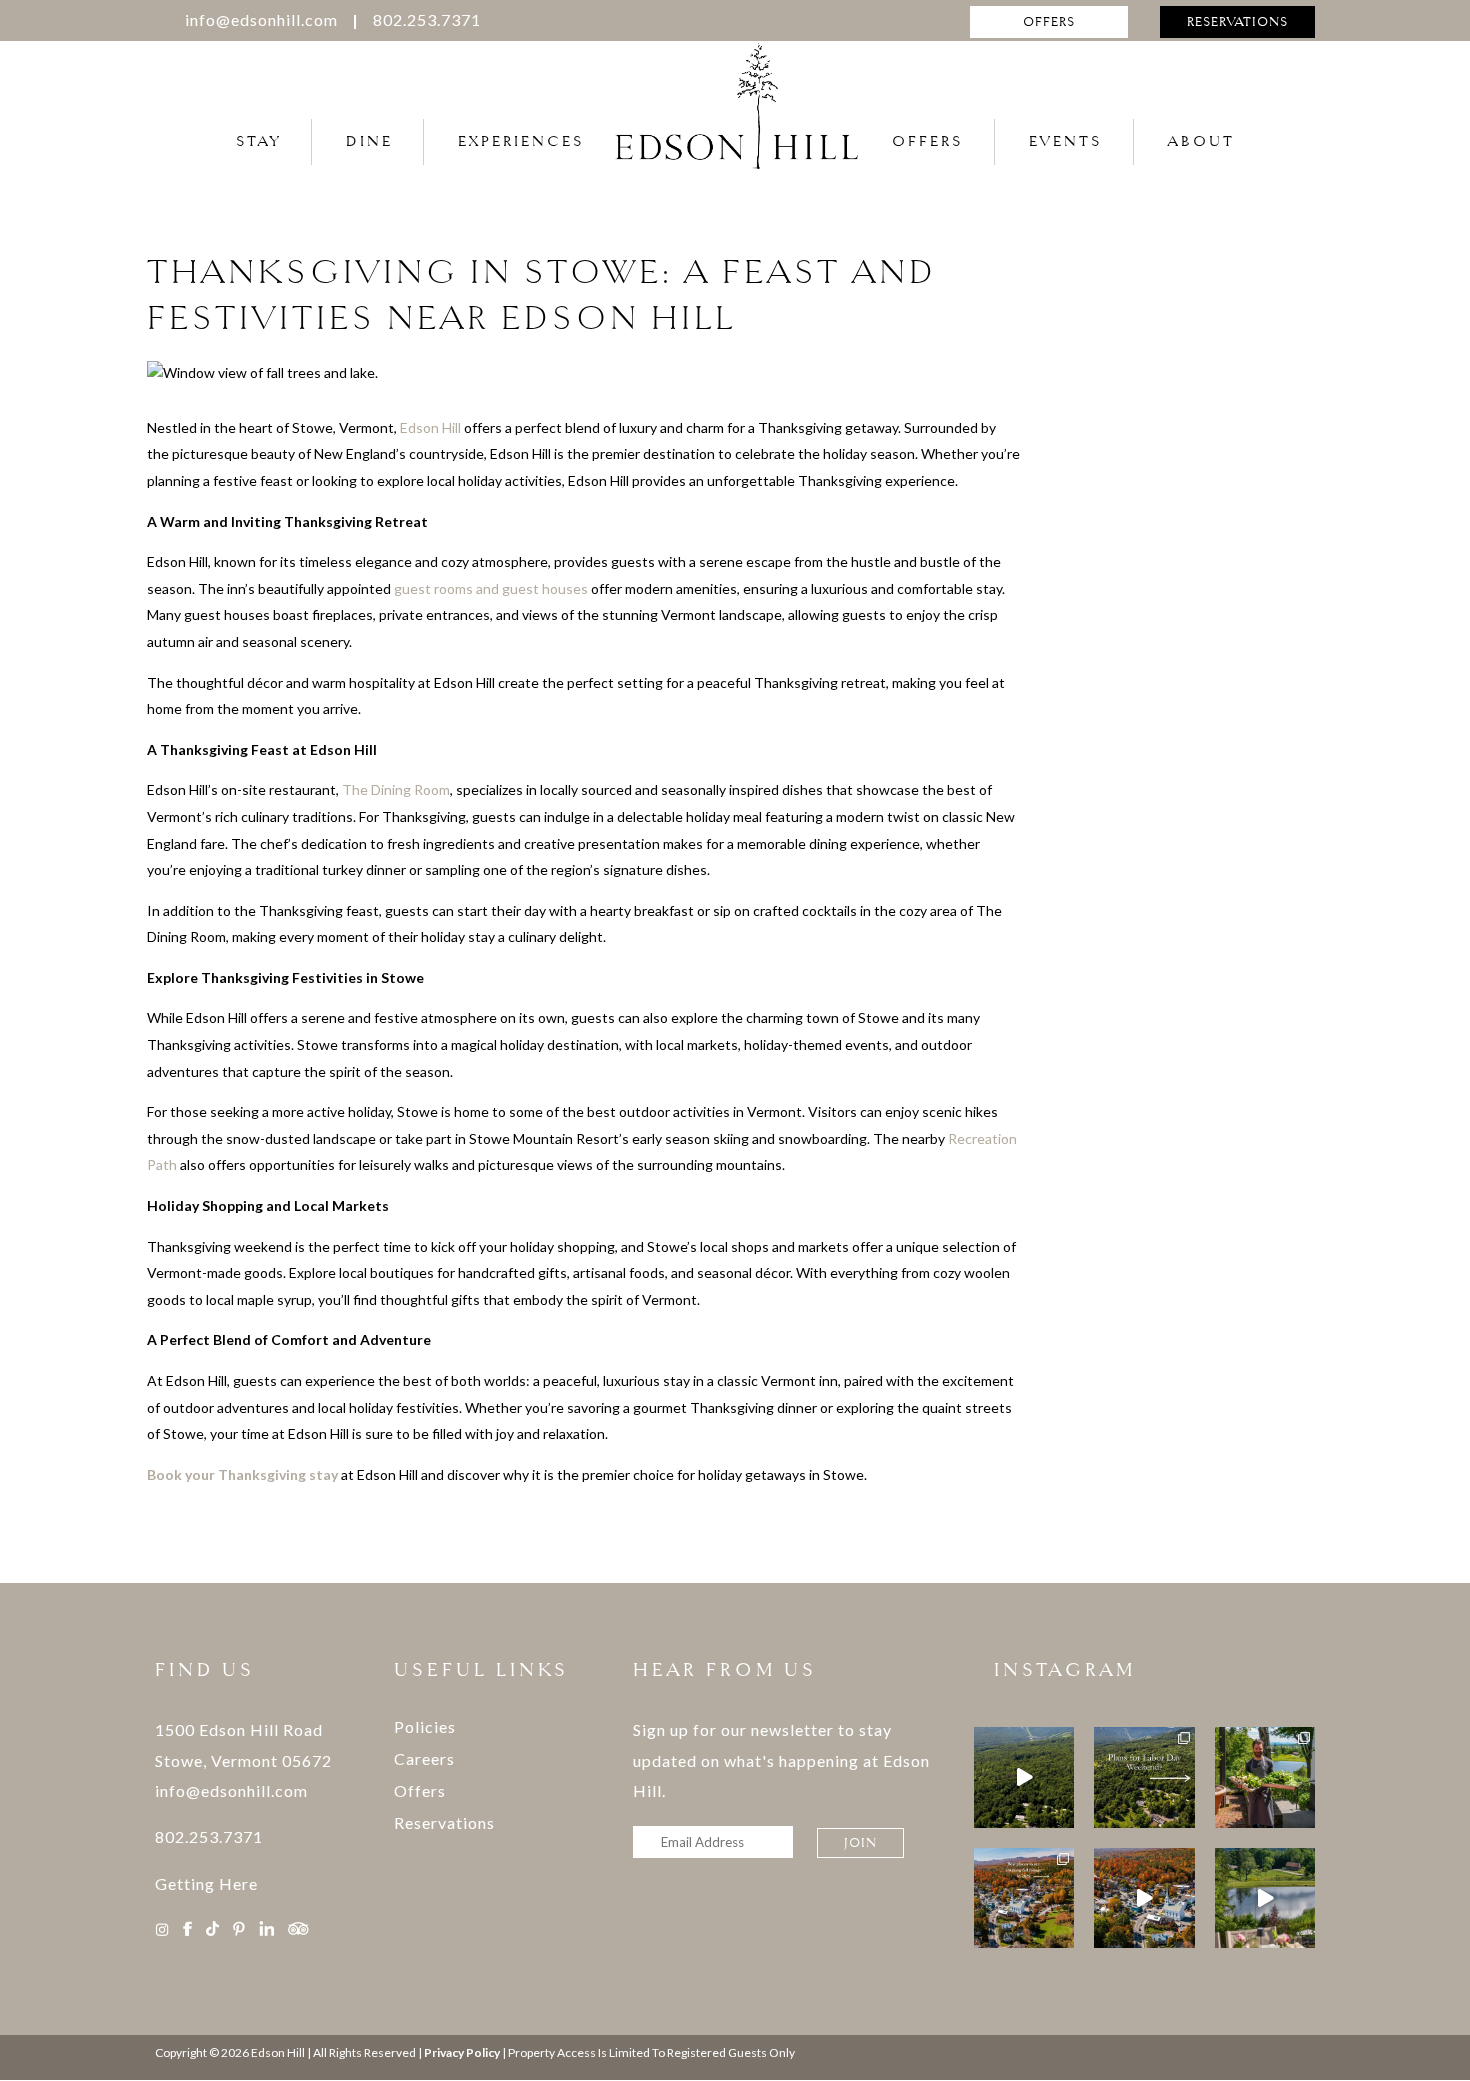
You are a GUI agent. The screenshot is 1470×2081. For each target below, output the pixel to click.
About (1201, 141)
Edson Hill (430, 427)
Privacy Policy (462, 2052)
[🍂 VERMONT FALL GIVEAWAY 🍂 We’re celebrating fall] (1024, 1777)
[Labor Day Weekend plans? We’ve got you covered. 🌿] (1144, 1777)
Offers (928, 141)
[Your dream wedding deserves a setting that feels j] (1265, 1898)
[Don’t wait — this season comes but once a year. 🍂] (1144, 1898)
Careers (424, 1758)
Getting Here (206, 1883)
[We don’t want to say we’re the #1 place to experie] (1024, 1898)
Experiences (521, 141)
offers (1049, 22)
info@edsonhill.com (261, 19)
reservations (1237, 22)
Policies (425, 1726)
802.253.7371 (427, 19)
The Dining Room (396, 789)
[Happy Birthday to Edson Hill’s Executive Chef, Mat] (1265, 1777)
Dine (369, 141)
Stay (258, 141)
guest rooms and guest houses (491, 588)
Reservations (444, 1822)
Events (1066, 141)
